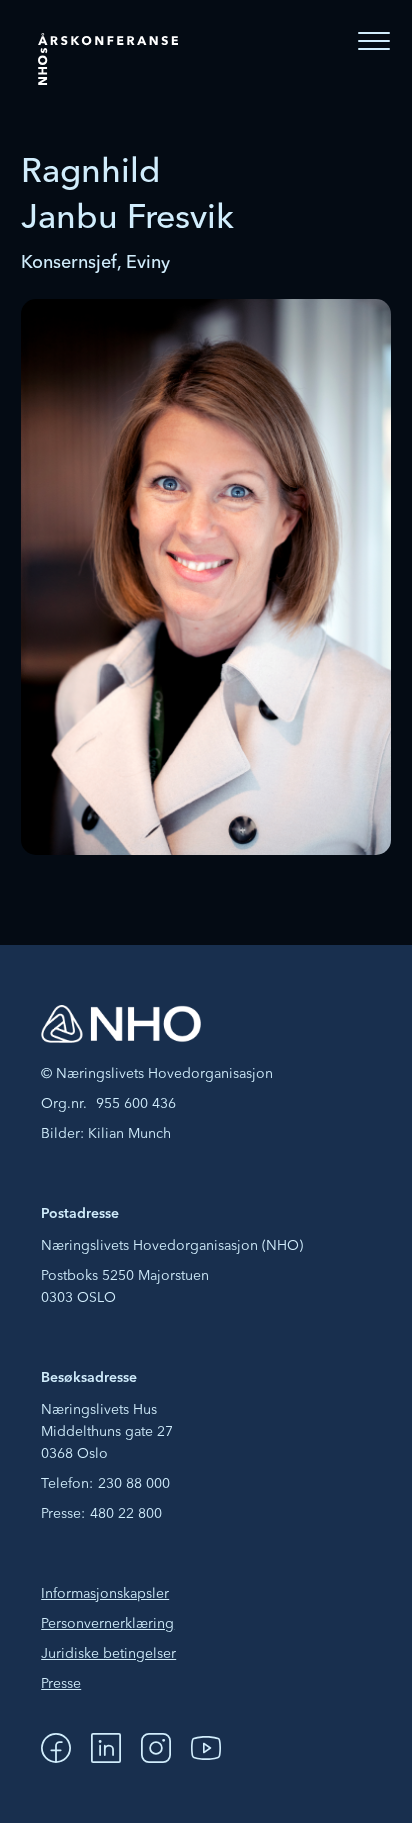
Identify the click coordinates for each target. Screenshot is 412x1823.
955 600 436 (136, 1104)
